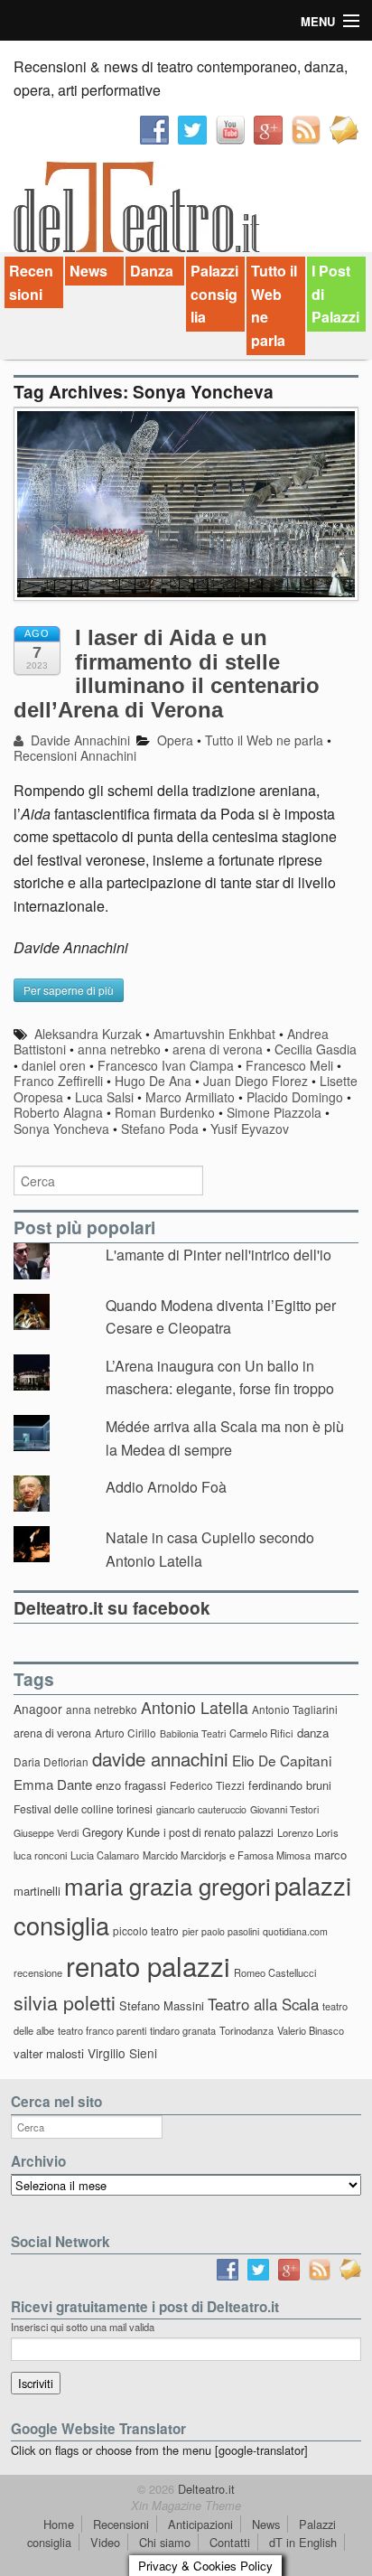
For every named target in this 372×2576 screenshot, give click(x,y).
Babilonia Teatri (193, 1733)
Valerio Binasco (311, 2030)
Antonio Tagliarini (295, 1709)
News (88, 271)
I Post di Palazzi (335, 294)
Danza (152, 271)
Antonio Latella (195, 1707)
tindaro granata (183, 2030)
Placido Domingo (295, 1097)
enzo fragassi (131, 1785)
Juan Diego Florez (256, 1081)
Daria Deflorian (51, 1761)
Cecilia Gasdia (316, 1049)
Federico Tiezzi (207, 1785)
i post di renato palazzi (219, 1832)
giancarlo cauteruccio (201, 1809)
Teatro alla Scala (263, 2004)
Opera (175, 740)
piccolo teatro (146, 1930)
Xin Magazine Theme (186, 2506)
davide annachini (160, 1758)
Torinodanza (246, 2030)
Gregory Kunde (121, 1832)
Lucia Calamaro (105, 1855)
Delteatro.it (205, 2489)
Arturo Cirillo (126, 1733)
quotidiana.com (295, 1931)
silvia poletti (65, 2002)
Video (105, 2542)
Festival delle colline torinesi (83, 1808)
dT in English (303, 2542)
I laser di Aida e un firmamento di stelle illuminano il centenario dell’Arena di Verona (167, 673)
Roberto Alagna (58, 1112)
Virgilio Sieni (122, 2053)
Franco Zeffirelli (58, 1081)
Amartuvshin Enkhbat (214, 1034)
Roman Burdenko (165, 1112)
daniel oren (54, 1065)
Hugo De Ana (153, 1081)
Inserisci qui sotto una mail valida (83, 2327)
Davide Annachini (79, 740)
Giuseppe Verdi (46, 1833)
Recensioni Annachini (75, 755)
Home (59, 2524)
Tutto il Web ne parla (274, 305)
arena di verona (218, 1049)
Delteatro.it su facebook (112, 1607)
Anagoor (38, 1709)
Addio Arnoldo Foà (166, 1487)
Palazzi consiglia (214, 294)
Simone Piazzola (274, 1112)
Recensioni (31, 282)
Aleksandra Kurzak (88, 1034)
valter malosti (49, 2053)
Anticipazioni (200, 2524)
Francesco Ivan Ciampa (166, 1065)
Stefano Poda (160, 1129)
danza (313, 1733)
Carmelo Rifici (261, 1733)
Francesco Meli (289, 1065)
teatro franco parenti (102, 2030)
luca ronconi (40, 1855)
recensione (38, 1972)
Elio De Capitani (282, 1760)
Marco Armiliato (190, 1097)
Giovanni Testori (284, 1809)
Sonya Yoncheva (61, 1129)
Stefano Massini (162, 2005)
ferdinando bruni (290, 1785)
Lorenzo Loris (308, 1832)
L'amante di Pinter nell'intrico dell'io (219, 1255)
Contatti (230, 2542)
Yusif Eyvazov (250, 1129)
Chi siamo (165, 2542)
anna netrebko (119, 1049)
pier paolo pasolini (221, 1931)
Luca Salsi (104, 1097)
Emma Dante (53, 1784)
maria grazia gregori (167, 1885)
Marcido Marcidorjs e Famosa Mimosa (227, 1855)
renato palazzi (148, 1965)
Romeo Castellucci (275, 1972)
